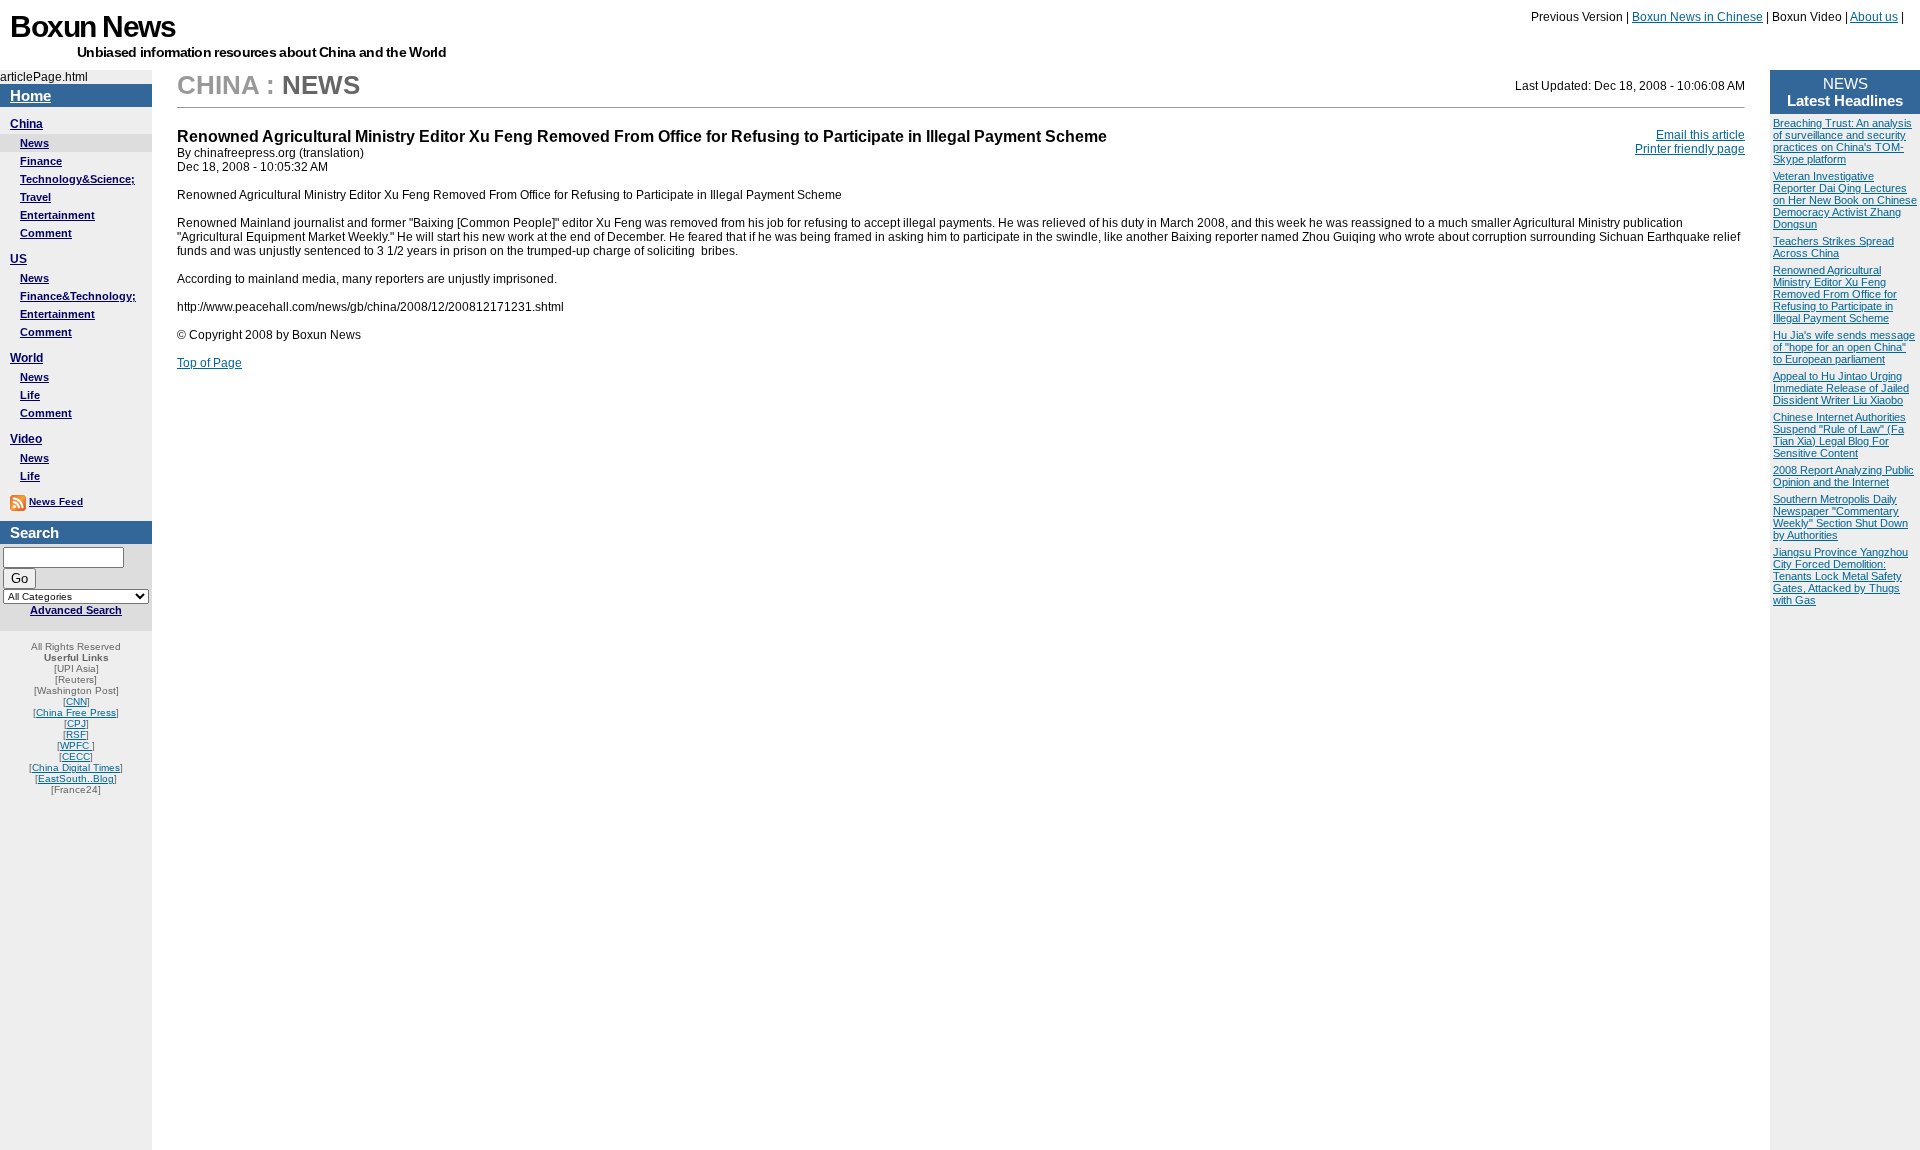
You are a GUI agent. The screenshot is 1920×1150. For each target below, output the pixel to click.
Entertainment (57, 215)
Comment (46, 233)
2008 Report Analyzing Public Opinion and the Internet (1843, 476)
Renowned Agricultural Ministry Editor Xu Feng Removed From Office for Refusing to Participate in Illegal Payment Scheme (1835, 294)
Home (30, 95)
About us (1874, 17)
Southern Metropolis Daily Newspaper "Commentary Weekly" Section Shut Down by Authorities (1840, 517)
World (26, 358)
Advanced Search (76, 610)
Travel (35, 197)
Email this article (1700, 135)
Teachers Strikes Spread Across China (1833, 247)
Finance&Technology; (78, 296)
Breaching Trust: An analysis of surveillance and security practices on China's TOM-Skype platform (1842, 141)
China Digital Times (76, 767)
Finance (41, 161)
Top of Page (209, 363)
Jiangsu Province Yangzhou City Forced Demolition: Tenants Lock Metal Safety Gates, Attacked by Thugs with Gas (1840, 576)
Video (26, 439)
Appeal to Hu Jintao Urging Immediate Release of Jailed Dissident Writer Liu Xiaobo (1841, 388)
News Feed (56, 501)
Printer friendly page (1690, 149)
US (18, 259)
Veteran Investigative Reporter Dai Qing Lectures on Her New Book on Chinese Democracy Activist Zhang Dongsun (1845, 200)
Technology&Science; (77, 179)
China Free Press (76, 712)
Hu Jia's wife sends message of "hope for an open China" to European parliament (1844, 347)
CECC (76, 756)
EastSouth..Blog (76, 778)
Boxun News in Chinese (1697, 17)
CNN (76, 701)
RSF (76, 734)
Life (30, 395)
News (34, 143)
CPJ (76, 723)
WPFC (76, 745)
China (26, 124)
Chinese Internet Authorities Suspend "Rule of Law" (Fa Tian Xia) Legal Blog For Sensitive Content (1839, 435)
